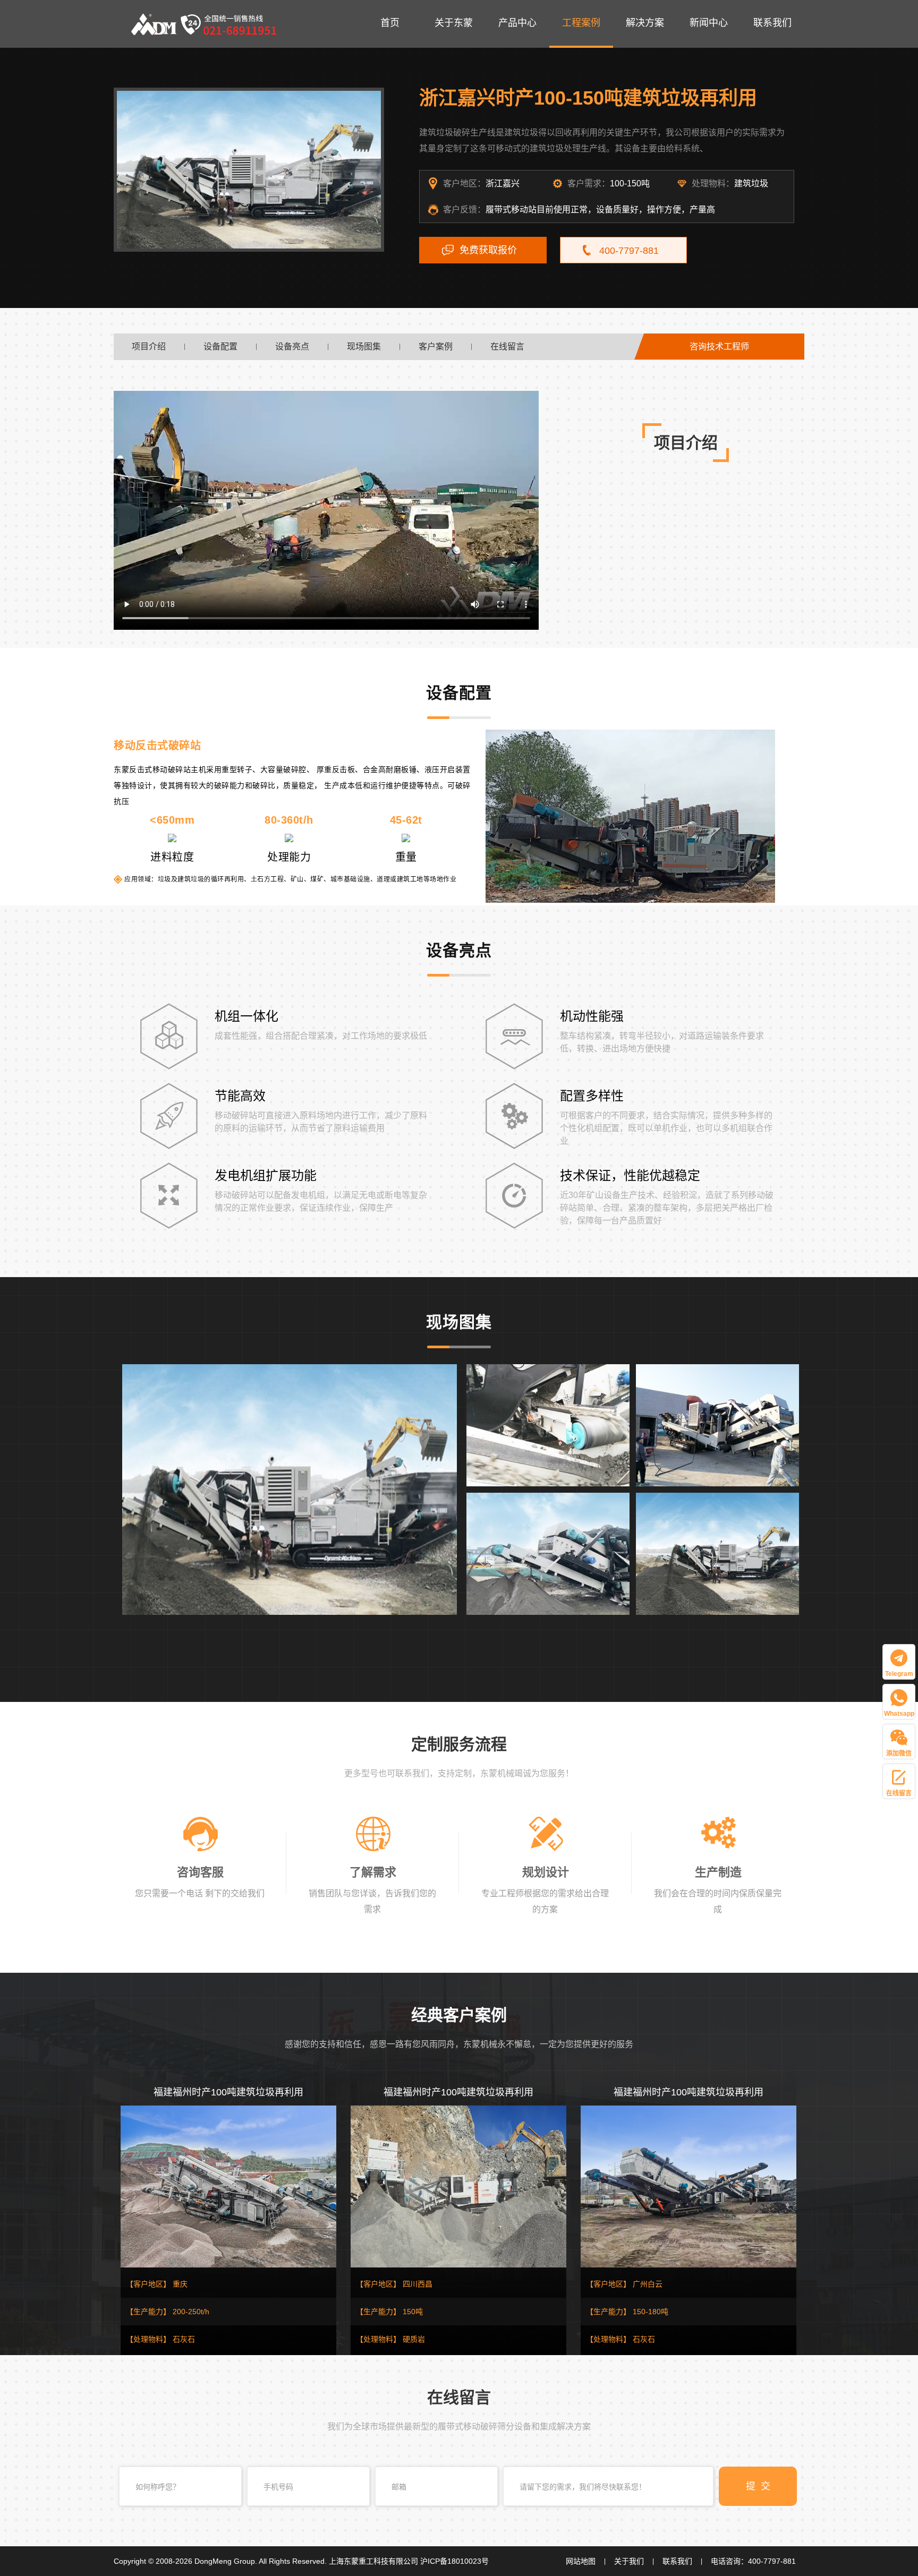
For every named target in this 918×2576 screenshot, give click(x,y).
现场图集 (364, 346)
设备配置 (220, 346)
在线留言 (507, 346)
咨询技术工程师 (719, 346)
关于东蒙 (454, 23)
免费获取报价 (488, 250)
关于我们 (629, 2561)
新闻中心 (709, 23)
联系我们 (772, 23)
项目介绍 (149, 346)
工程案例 (581, 23)
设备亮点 (292, 346)
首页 (390, 23)
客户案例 (436, 346)
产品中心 (517, 23)
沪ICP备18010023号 (454, 2561)
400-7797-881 (629, 251)
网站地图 (581, 2561)
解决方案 (645, 23)
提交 (761, 2486)
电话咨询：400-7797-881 (753, 2561)
